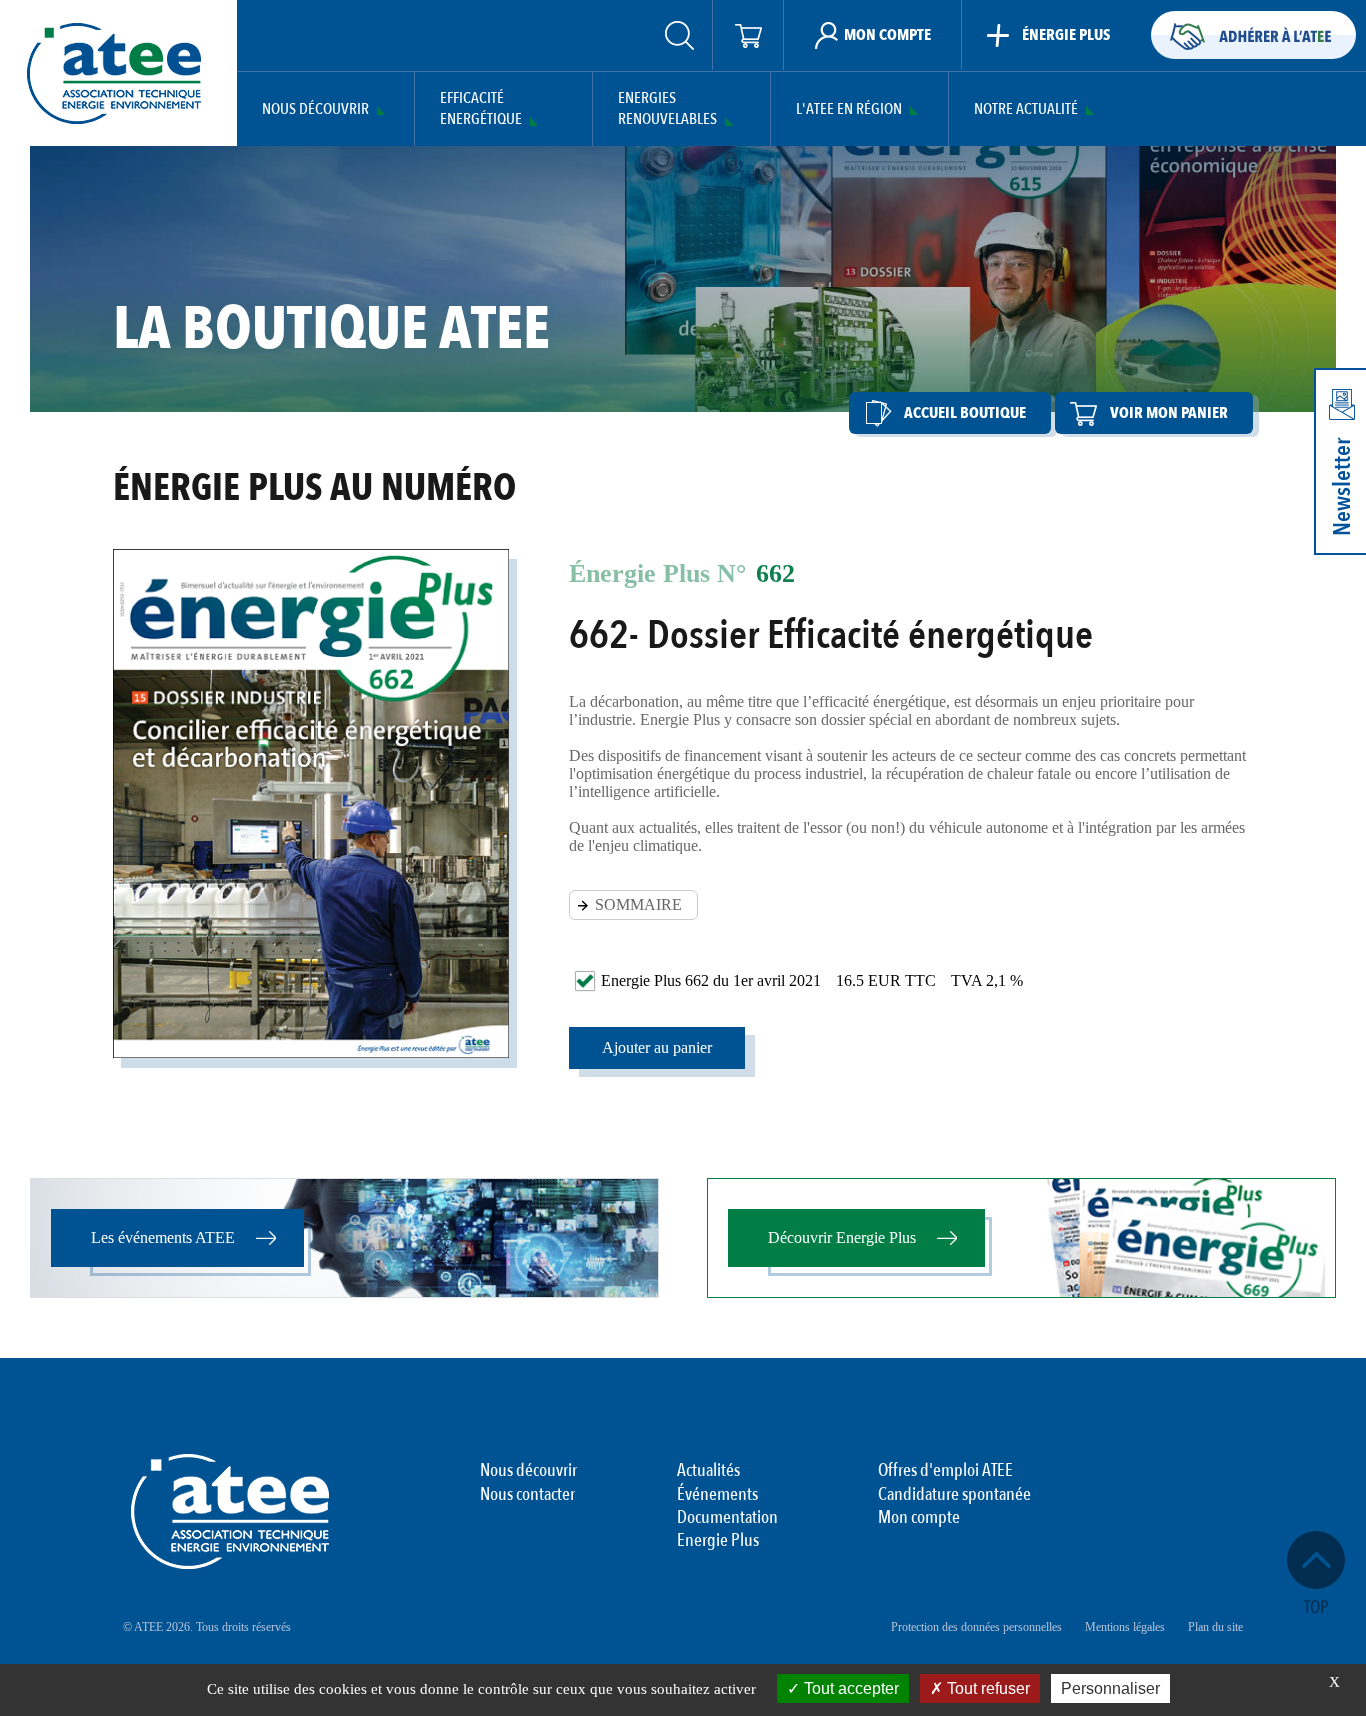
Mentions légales (1125, 1627)
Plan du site (1215, 1627)
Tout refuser (986, 1688)
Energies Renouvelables (667, 109)
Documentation (727, 1518)
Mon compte (919, 1518)
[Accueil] (114, 73)
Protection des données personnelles (976, 1627)
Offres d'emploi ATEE (945, 1471)
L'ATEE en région (849, 109)
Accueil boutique (965, 413)
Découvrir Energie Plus (842, 1237)
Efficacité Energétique (481, 109)
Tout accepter (849, 1688)
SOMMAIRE (638, 904)
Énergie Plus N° (657, 573)
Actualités (708, 1471)
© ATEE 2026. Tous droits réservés (207, 1627)
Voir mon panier (1169, 413)
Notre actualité (1026, 109)
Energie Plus (718, 1541)
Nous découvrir (315, 109)
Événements (717, 1495)
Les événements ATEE (163, 1237)
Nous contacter (527, 1495)
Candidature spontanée (954, 1495)
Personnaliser (1110, 1688)
